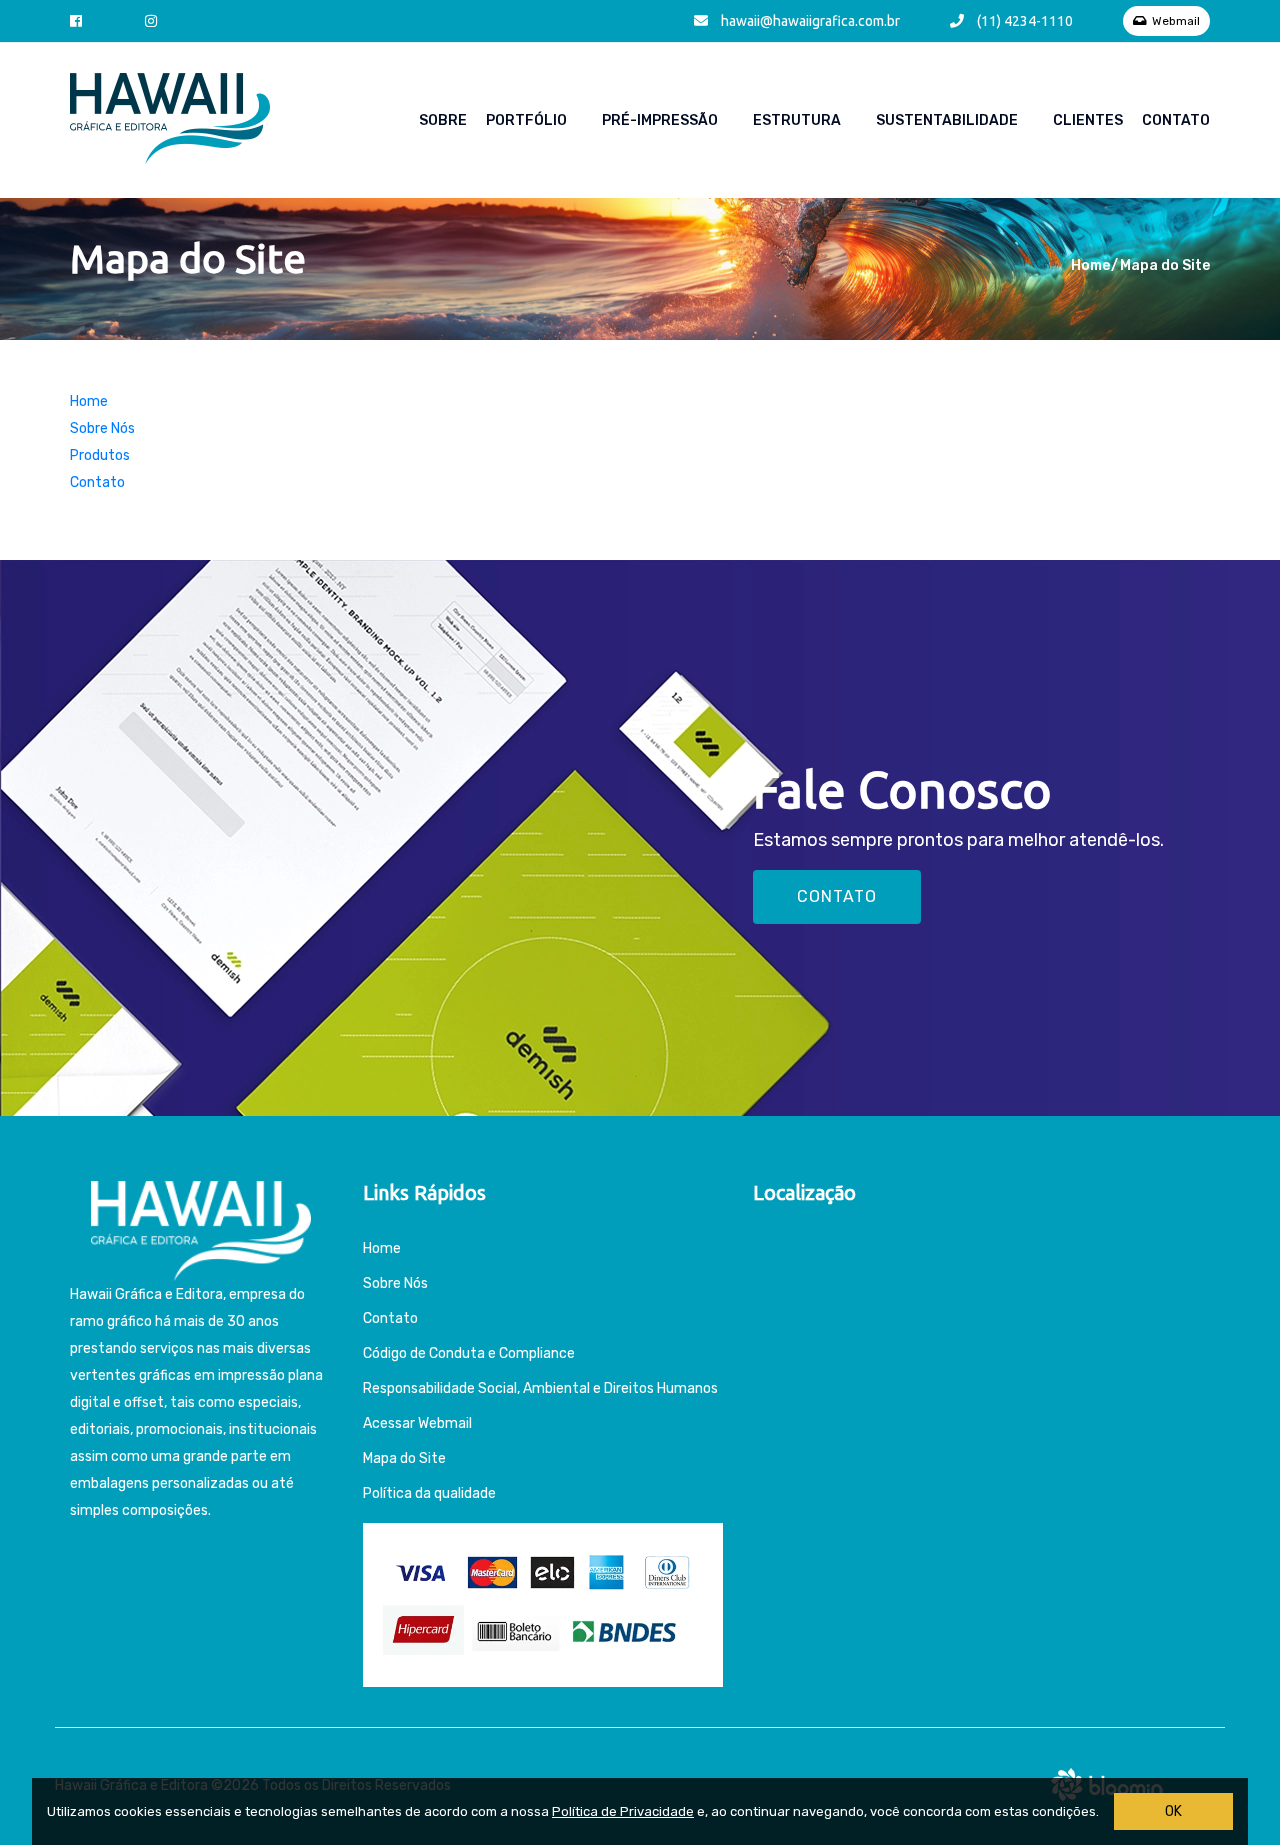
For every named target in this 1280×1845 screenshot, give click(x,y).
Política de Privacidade (623, 1811)
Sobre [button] (443, 120)
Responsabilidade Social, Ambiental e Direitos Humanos (540, 1388)
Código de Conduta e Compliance (469, 1353)
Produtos (100, 455)
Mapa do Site (404, 1458)
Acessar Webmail (417, 1423)
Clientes (1088, 120)
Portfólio (526, 120)
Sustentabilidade (947, 120)
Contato (1176, 120)
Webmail (1176, 21)
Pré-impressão (660, 120)
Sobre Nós (102, 428)
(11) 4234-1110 (1023, 21)
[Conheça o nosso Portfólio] (594, 121)
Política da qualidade (429, 1493)
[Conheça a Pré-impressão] (745, 121)
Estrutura (797, 120)
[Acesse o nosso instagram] (156, 21)
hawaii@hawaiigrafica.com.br (809, 21)
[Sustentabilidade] (1045, 121)
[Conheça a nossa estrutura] (868, 121)
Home (1090, 265)
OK (1173, 1811)
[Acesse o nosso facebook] (81, 21)
